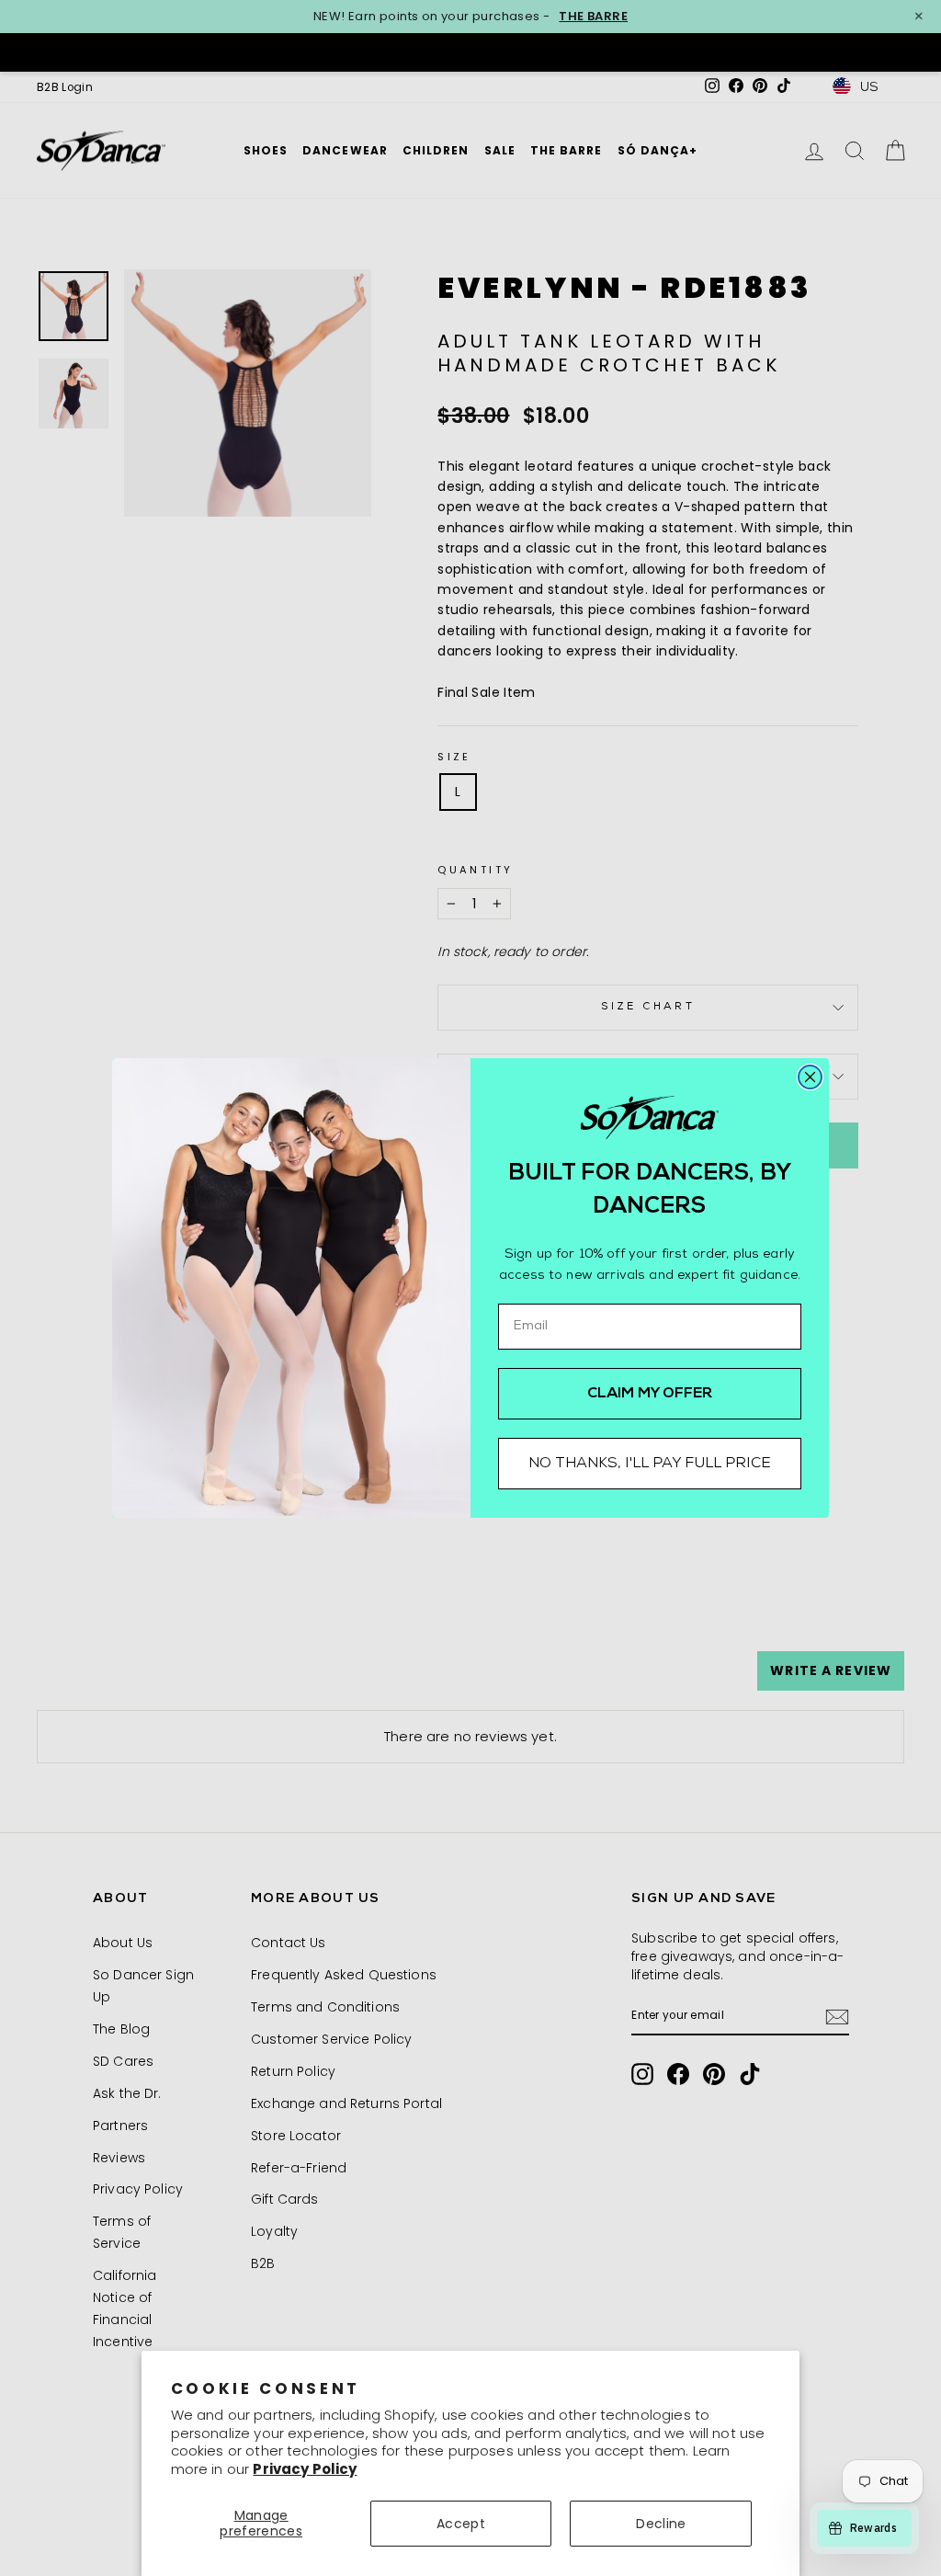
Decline (661, 2524)
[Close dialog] (810, 1077)
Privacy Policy (305, 2469)
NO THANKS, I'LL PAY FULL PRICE (650, 1464)
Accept (461, 2524)
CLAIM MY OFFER (650, 1394)
